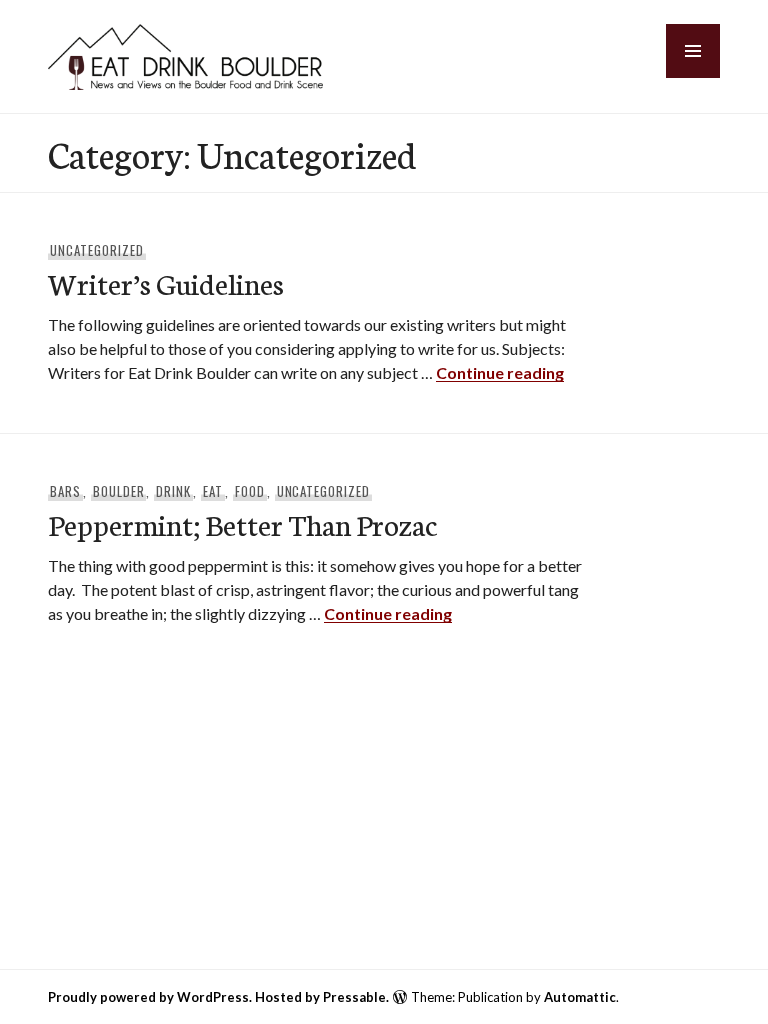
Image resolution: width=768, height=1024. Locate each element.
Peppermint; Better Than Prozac (242, 523)
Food (250, 491)
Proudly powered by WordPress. (150, 997)
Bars (65, 491)
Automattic (580, 997)
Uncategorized (97, 250)
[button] (693, 51)
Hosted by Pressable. (322, 997)
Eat (213, 491)
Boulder (119, 491)
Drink (173, 491)
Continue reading (500, 372)
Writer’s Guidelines (166, 282)
